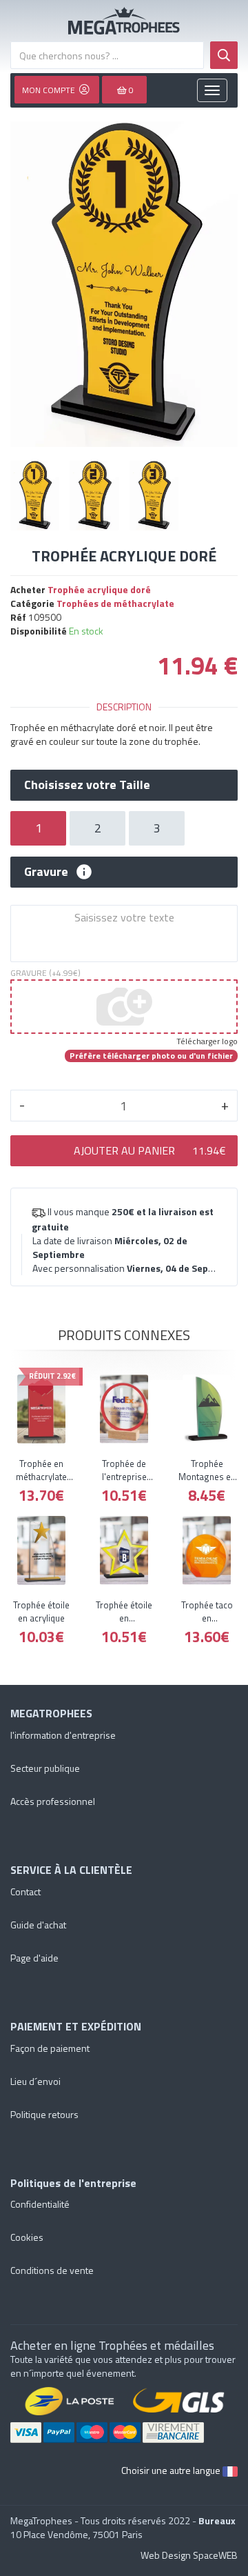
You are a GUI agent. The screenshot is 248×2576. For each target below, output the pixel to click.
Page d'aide (34, 1958)
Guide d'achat (38, 1925)
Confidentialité (40, 2204)
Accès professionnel (53, 1801)
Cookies (27, 2237)
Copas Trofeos (124, 21)
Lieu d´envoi (35, 2081)
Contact (25, 1891)
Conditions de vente (52, 2270)
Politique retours (44, 2114)
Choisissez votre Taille (87, 785)
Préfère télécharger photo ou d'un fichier (151, 1056)
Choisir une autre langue (172, 2470)
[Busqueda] (224, 55)
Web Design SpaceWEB (189, 2555)
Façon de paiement (50, 2048)
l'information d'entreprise (63, 1735)
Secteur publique (45, 1768)
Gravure (46, 872)
